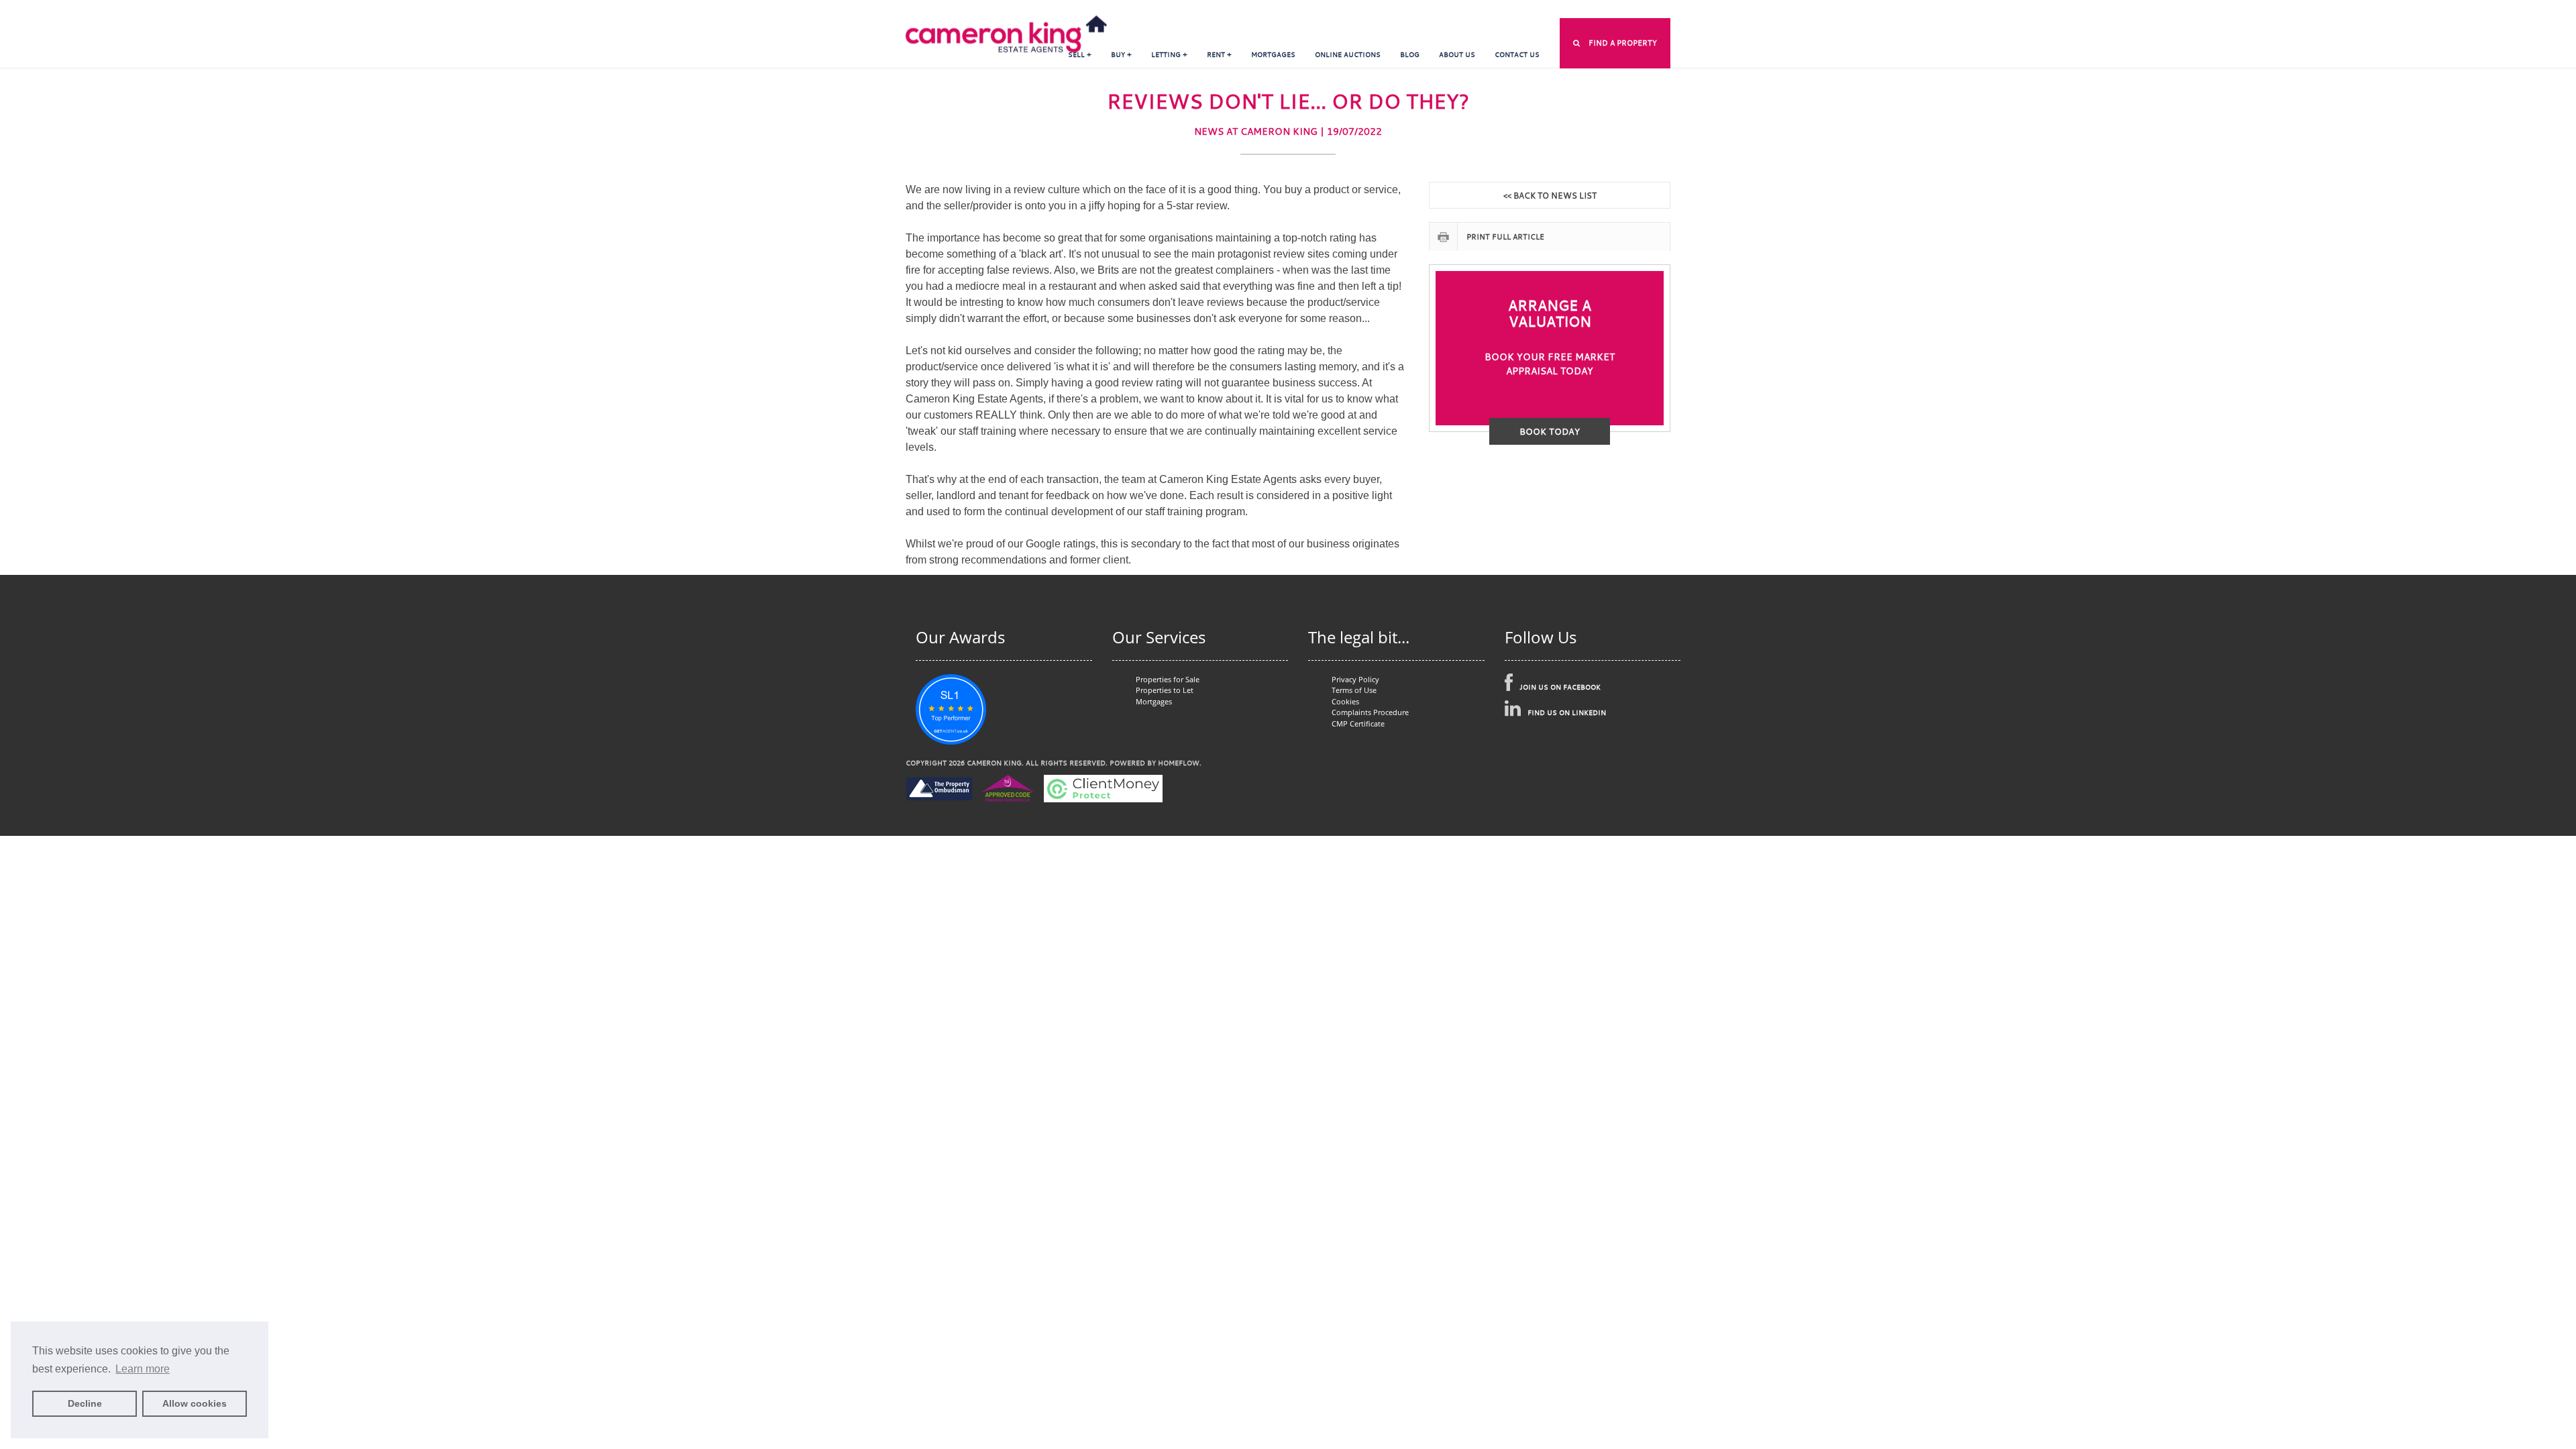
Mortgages (1273, 55)
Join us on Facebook (1560, 687)
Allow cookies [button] (195, 1403)
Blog (1410, 55)
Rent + (1219, 55)
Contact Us (1517, 55)
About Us (1457, 55)
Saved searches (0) (1568, 10)
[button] (1615, 43)
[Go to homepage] (1006, 26)
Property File (1644, 10)
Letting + (1169, 55)
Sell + (1080, 55)
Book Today (1550, 431)
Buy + (1121, 55)
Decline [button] (85, 1403)
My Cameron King (1390, 10)
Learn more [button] (143, 1369)
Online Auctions (1348, 55)
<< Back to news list (1550, 195)
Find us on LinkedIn (1567, 713)
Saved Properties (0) (1477, 10)
